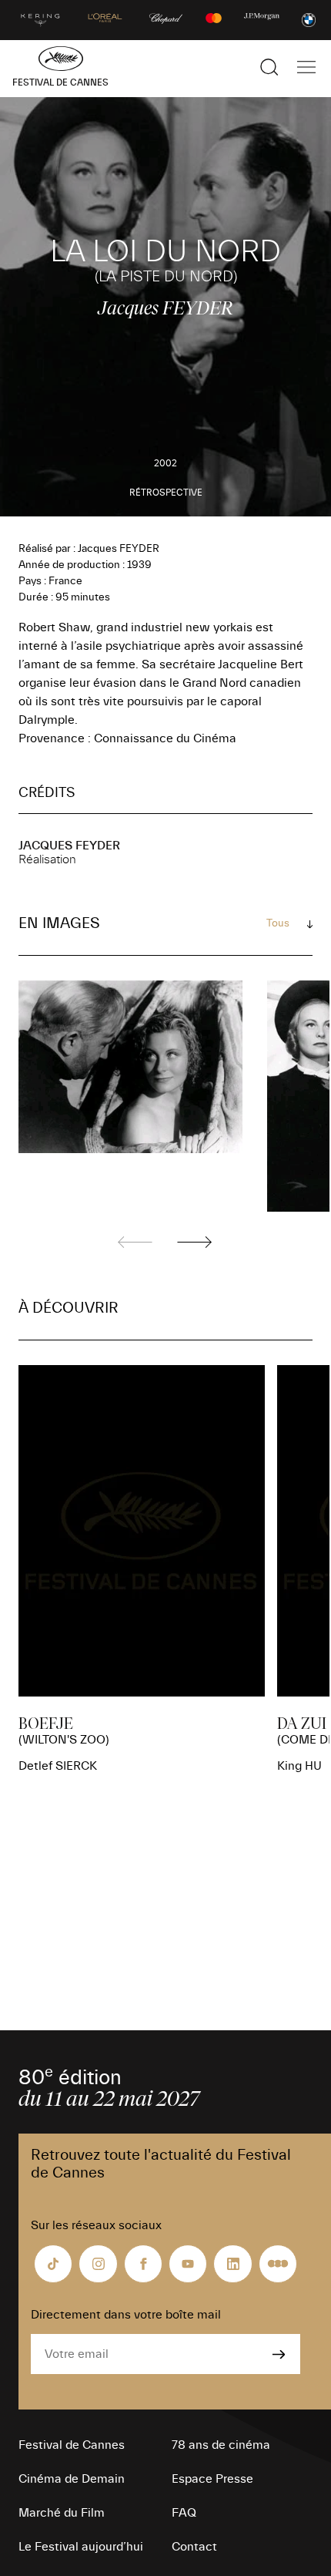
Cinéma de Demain (72, 2479)
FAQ (184, 2513)
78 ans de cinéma (221, 2445)
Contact (194, 2547)
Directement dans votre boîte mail (126, 2315)
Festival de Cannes (72, 2445)
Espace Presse (212, 2479)
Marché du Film (62, 2513)
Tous (278, 923)
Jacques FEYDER (69, 846)
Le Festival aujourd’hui (81, 2547)
